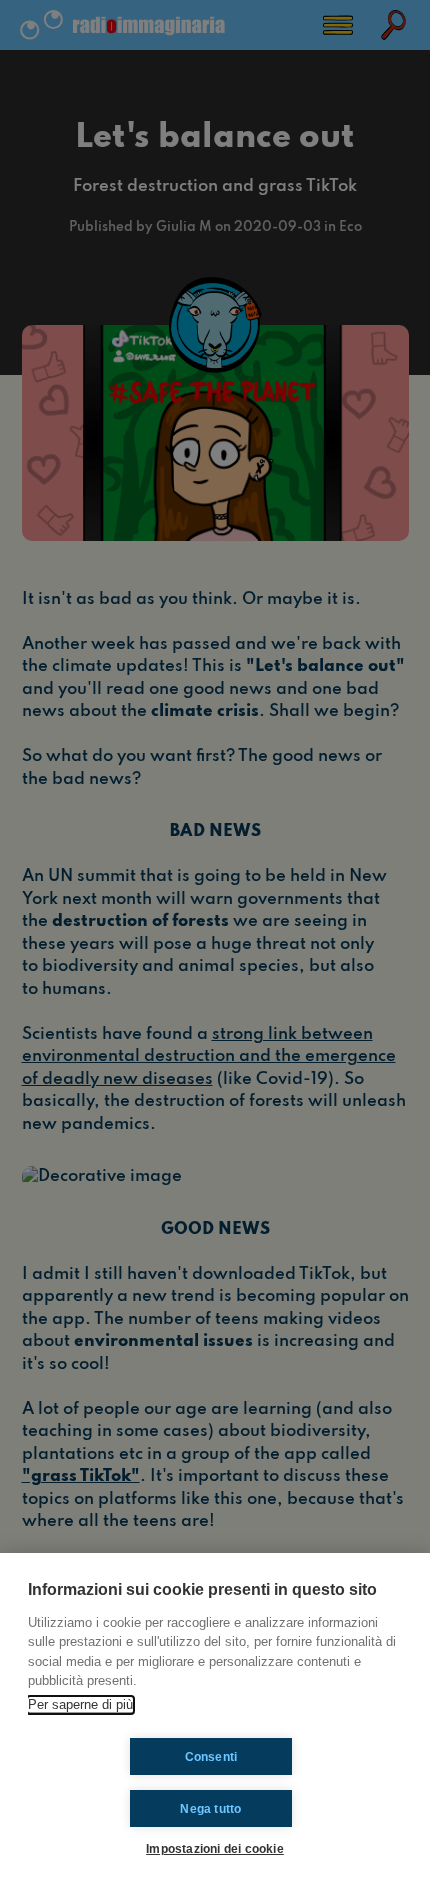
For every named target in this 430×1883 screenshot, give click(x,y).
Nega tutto (210, 1809)
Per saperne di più (80, 1704)
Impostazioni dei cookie (215, 1848)
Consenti (211, 1757)
